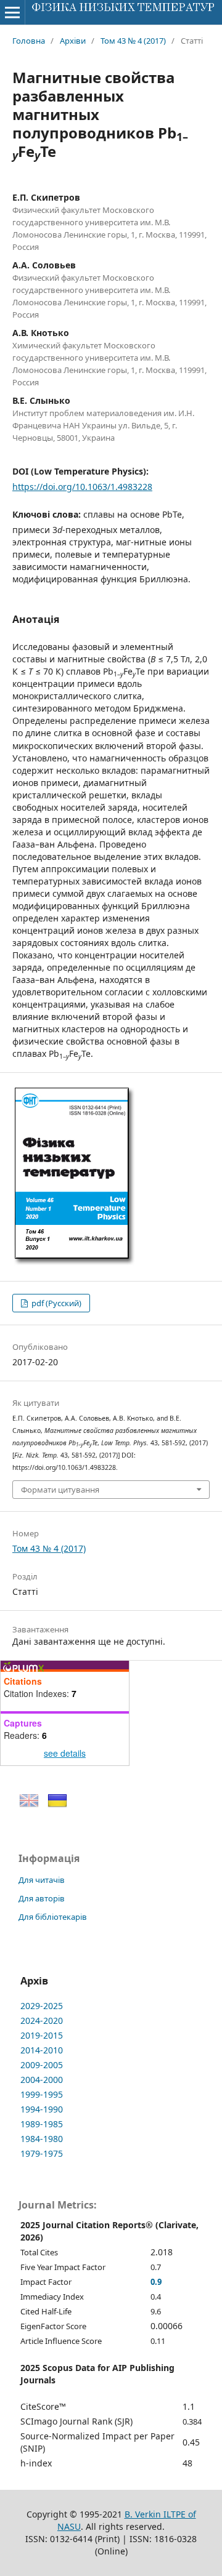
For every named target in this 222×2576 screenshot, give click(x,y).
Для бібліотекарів (53, 1917)
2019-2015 (42, 2035)
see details (65, 1753)
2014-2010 (42, 2050)
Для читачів (42, 1880)
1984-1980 (42, 2139)
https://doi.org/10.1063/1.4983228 (82, 487)
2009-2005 (42, 2065)
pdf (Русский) (55, 1303)
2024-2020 (42, 2020)
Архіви (73, 41)
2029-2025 (42, 2006)
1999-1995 (42, 2094)
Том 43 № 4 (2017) (133, 41)
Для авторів (42, 1898)
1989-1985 (42, 2124)
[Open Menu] (12, 12)
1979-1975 (42, 2153)
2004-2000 (42, 2080)
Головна (29, 41)
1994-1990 (42, 2109)
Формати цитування (60, 1490)
